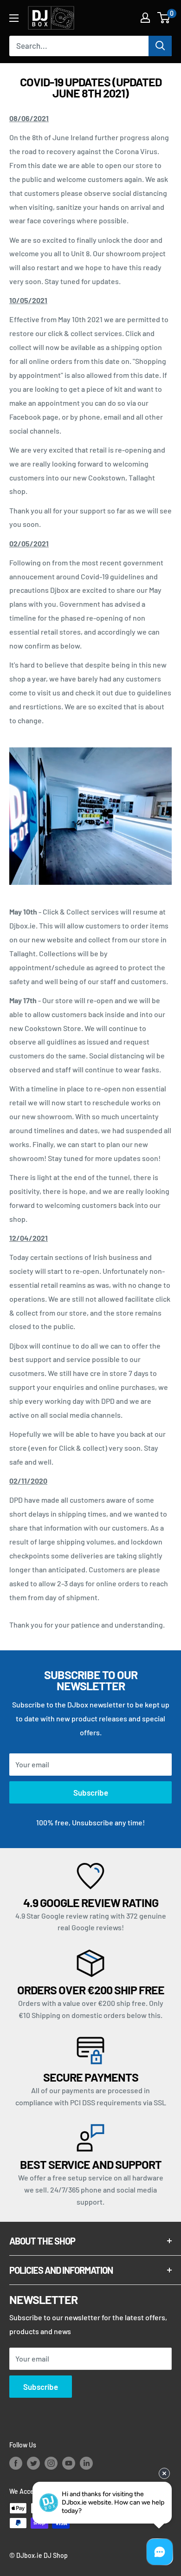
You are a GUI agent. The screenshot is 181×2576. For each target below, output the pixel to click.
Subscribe (91, 1792)
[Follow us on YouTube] (69, 2463)
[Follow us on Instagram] (51, 2463)
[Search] (160, 46)
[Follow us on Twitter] (33, 2463)
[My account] (145, 18)
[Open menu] (14, 18)
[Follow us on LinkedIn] (86, 2463)
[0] (164, 18)
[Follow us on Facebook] (16, 2463)
